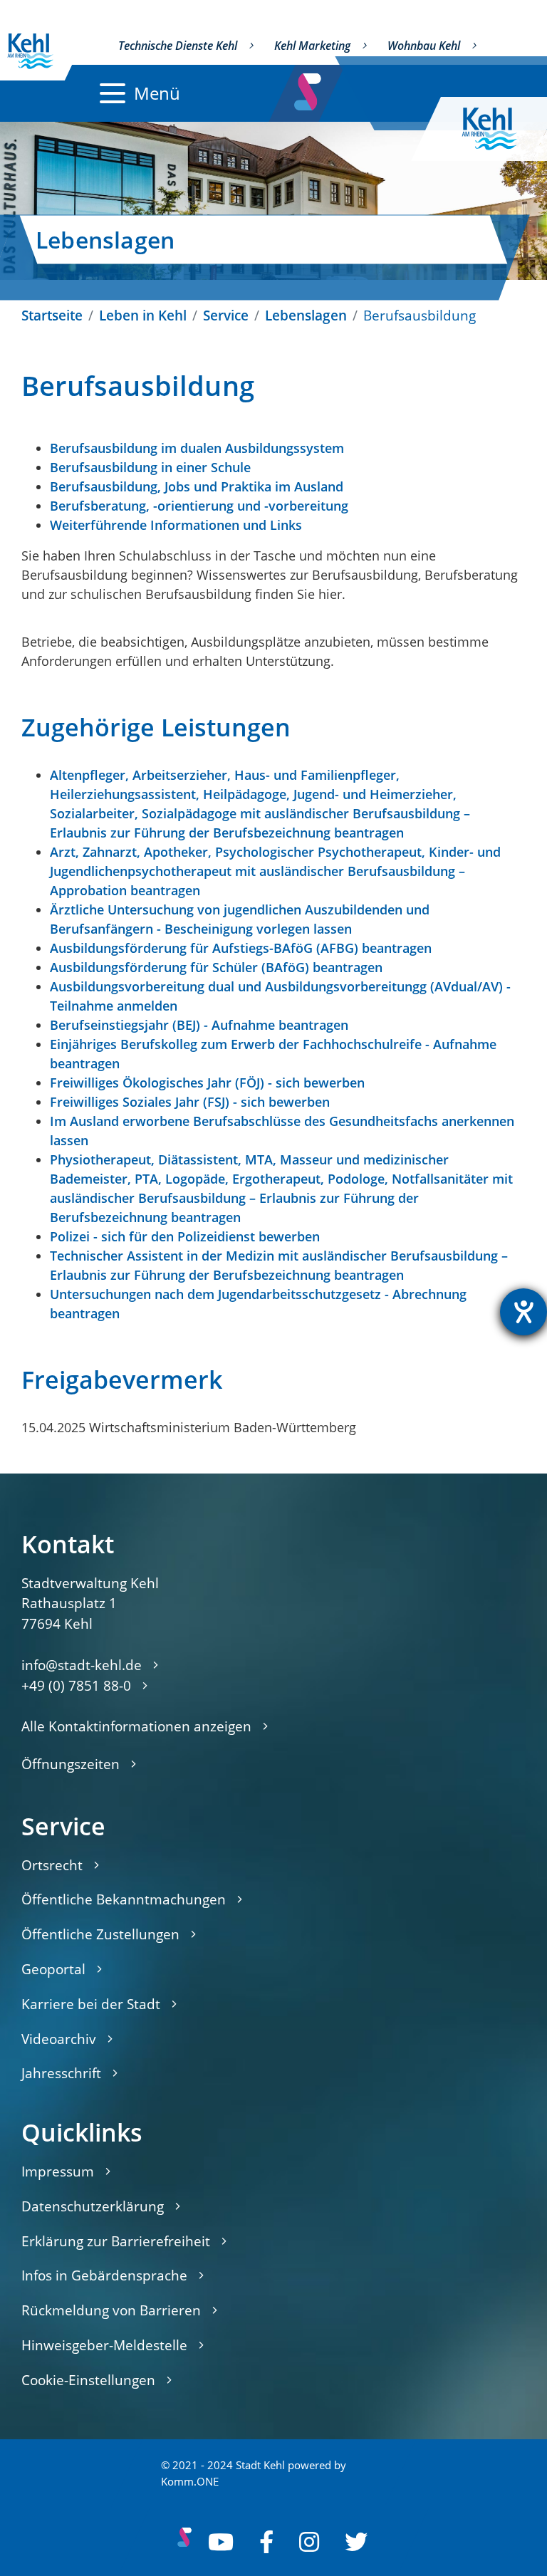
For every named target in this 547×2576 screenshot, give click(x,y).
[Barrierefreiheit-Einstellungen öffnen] (523, 1312)
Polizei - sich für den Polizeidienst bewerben (185, 1236)
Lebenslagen (306, 315)
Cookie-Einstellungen (88, 2380)
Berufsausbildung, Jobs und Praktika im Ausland (197, 486)
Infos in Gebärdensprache (104, 2275)
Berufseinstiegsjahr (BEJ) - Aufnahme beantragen (199, 1025)
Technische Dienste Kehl (178, 46)
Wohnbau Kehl (424, 46)
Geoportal (53, 1969)
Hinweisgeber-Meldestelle (104, 2345)
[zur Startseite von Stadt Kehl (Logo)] (501, 129)
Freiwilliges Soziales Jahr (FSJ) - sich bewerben (190, 1102)
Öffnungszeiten (71, 1764)
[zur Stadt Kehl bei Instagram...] (309, 2542)
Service (226, 315)
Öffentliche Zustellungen (100, 1934)
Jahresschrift (61, 2073)
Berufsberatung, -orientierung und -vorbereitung (199, 506)
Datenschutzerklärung (93, 2206)
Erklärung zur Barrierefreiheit (116, 2241)
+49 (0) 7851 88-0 (76, 1685)
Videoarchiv (59, 2039)
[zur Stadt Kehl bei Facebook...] (266, 2542)
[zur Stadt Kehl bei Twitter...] (356, 2542)
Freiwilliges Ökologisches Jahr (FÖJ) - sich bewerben (207, 1083)
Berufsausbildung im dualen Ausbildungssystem (197, 448)
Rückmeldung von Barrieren (111, 2310)
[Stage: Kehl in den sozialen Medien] (309, 88)
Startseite (52, 315)
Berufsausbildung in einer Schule (150, 467)
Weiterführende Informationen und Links (176, 525)
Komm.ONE (190, 2482)
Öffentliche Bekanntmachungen (124, 1899)
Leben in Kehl (143, 315)
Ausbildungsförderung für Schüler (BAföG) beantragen (216, 967)
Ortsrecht (52, 1865)
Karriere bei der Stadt (91, 2004)
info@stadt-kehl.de (82, 1665)
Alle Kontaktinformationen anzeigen (136, 1726)
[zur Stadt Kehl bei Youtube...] (221, 2542)
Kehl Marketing (312, 46)
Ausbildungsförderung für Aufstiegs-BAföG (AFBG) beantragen (241, 948)
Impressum (58, 2171)
